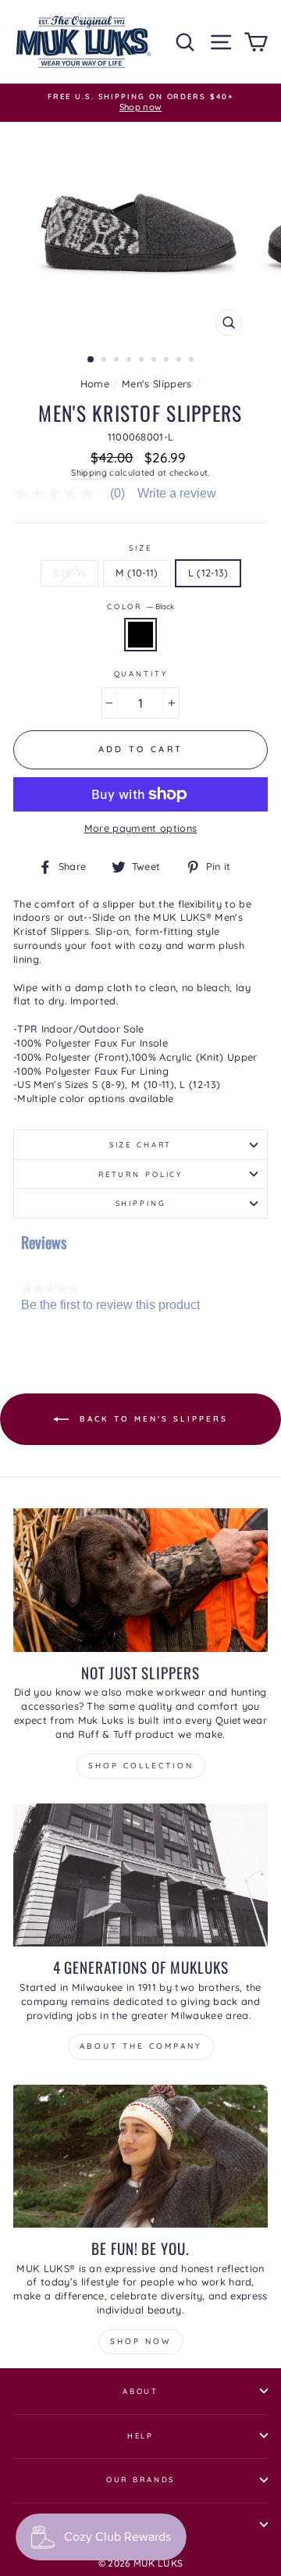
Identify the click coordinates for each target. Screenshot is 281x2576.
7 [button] (168, 361)
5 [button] (143, 361)
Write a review (177, 494)
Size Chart (141, 1144)
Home (95, 384)
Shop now (141, 2341)
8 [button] (180, 361)
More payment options (140, 828)
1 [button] (91, 360)
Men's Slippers (157, 384)
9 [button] (193, 361)
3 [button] (118, 361)
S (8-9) (69, 573)
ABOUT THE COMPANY (141, 2046)
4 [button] (130, 361)
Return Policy (140, 1174)
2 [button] (105, 361)
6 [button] (155, 361)
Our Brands (141, 2479)
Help (140, 2435)
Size (140, 548)
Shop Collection (141, 1766)
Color (140, 606)
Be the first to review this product (110, 1305)
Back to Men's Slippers (151, 1419)
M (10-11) (137, 573)
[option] (140, 103)
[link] (75, 494)
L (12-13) (208, 573)
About (140, 2391)
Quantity (141, 673)
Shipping (89, 473)
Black (140, 634)
